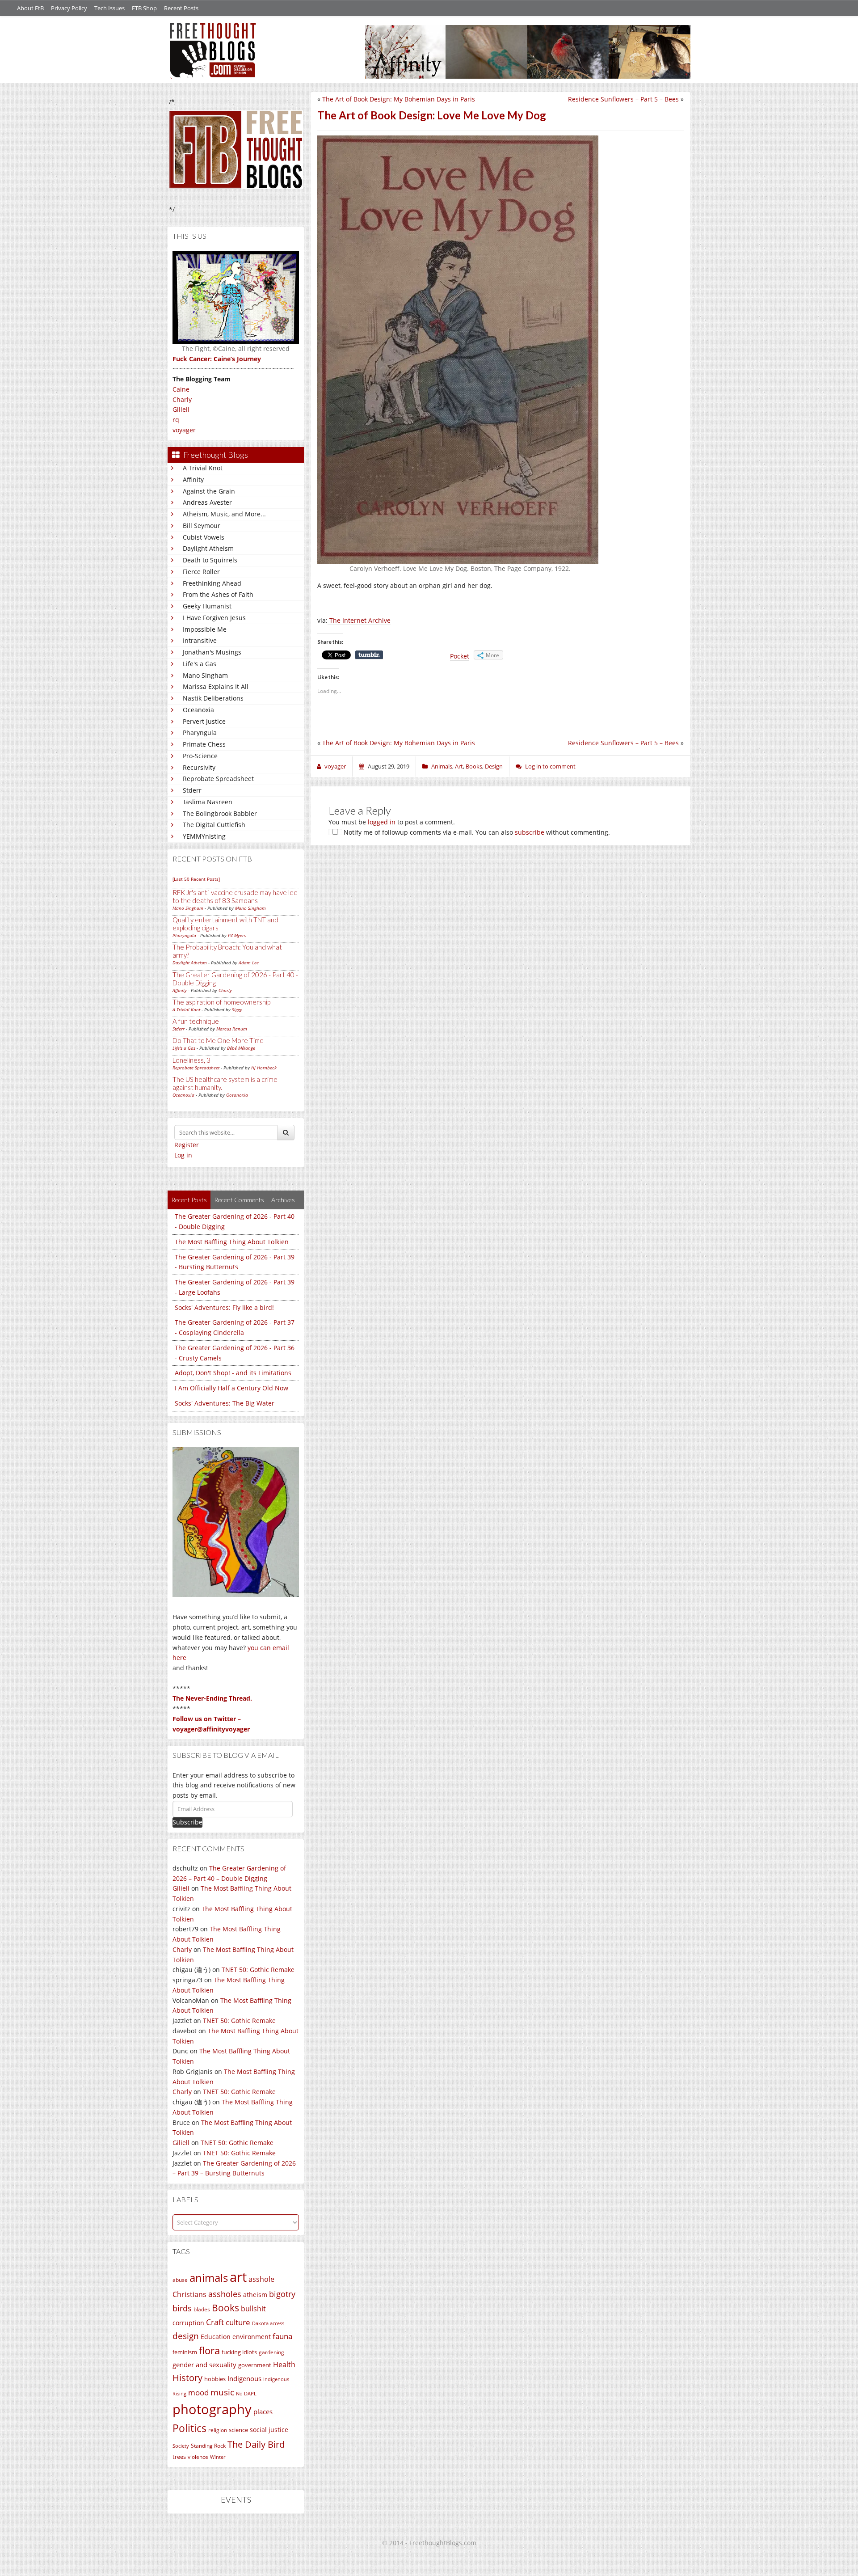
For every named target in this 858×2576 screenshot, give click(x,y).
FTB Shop (144, 8)
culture (238, 2322)
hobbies (215, 2379)
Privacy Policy (69, 8)
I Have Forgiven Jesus (214, 618)
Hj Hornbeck (264, 1068)
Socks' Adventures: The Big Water (225, 1403)
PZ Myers (237, 935)
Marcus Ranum (232, 1029)
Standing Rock (208, 2446)
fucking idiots (239, 2352)
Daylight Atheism (208, 548)
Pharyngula (200, 733)
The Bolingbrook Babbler (220, 813)
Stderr (192, 790)
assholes (225, 2294)
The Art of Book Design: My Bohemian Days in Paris (399, 99)
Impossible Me (205, 629)
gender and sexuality (204, 2365)
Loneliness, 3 (191, 1060)
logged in (382, 822)
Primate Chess (204, 744)
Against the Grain (209, 491)
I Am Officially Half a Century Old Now (231, 1388)
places (263, 2412)
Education (216, 2337)
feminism (185, 2352)
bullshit (253, 2309)
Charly (182, 399)
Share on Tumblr (369, 655)
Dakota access (268, 2323)
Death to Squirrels (210, 560)
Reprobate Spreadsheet (218, 779)
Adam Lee (249, 963)
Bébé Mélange (241, 1048)
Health (284, 2364)
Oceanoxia (198, 710)
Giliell (181, 409)
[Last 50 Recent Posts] (196, 879)
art (238, 2277)
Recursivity (199, 767)
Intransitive (200, 640)
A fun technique (196, 1021)
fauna (282, 2336)
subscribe (530, 832)
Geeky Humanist (207, 606)
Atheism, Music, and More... (224, 514)
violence (198, 2457)
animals (209, 2278)
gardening (271, 2352)
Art (459, 766)
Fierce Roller (201, 572)
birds (182, 2308)
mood (198, 2392)
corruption (188, 2323)
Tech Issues (109, 8)
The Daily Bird (256, 2444)
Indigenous (244, 2378)
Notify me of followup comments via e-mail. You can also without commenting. (476, 832)
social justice (269, 2430)
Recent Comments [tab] (239, 1200)
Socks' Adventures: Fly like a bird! (224, 1307)
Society (181, 2446)
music (222, 2392)
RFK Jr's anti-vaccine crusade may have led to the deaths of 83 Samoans (235, 896)
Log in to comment (550, 766)
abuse (180, 2280)
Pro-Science (200, 756)
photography (212, 2409)
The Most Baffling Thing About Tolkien (232, 1242)
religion (218, 2430)
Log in (183, 1155)
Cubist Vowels (204, 537)
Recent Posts (181, 8)
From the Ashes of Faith (218, 594)
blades (202, 2309)
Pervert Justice (204, 721)
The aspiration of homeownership (221, 1002)
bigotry (282, 2294)
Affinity (193, 479)
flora (209, 2350)
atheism (255, 2295)
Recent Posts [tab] (189, 1200)
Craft (215, 2322)
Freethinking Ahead (212, 583)
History (187, 2378)
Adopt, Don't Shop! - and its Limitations (233, 1373)
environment (252, 2337)
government (255, 2365)
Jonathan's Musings (212, 652)
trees (179, 2457)
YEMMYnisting (204, 836)
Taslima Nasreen (208, 802)
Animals (442, 766)
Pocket (460, 656)
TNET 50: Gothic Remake (258, 1970)
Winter (218, 2457)
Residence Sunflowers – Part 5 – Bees (623, 99)
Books (225, 2308)
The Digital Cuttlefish (214, 825)
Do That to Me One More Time (218, 1040)
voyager (184, 430)
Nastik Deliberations (213, 698)
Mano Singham (205, 675)
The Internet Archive (359, 620)
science (238, 2430)
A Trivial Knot (203, 468)
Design (494, 766)
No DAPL (246, 2393)
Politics (189, 2428)
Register (187, 1145)
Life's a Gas (200, 664)
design (186, 2336)
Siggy (237, 1009)
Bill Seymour (202, 526)
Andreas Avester (207, 502)
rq (176, 420)
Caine (181, 389)
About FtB (30, 8)
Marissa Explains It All (216, 686)
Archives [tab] (283, 1200)
